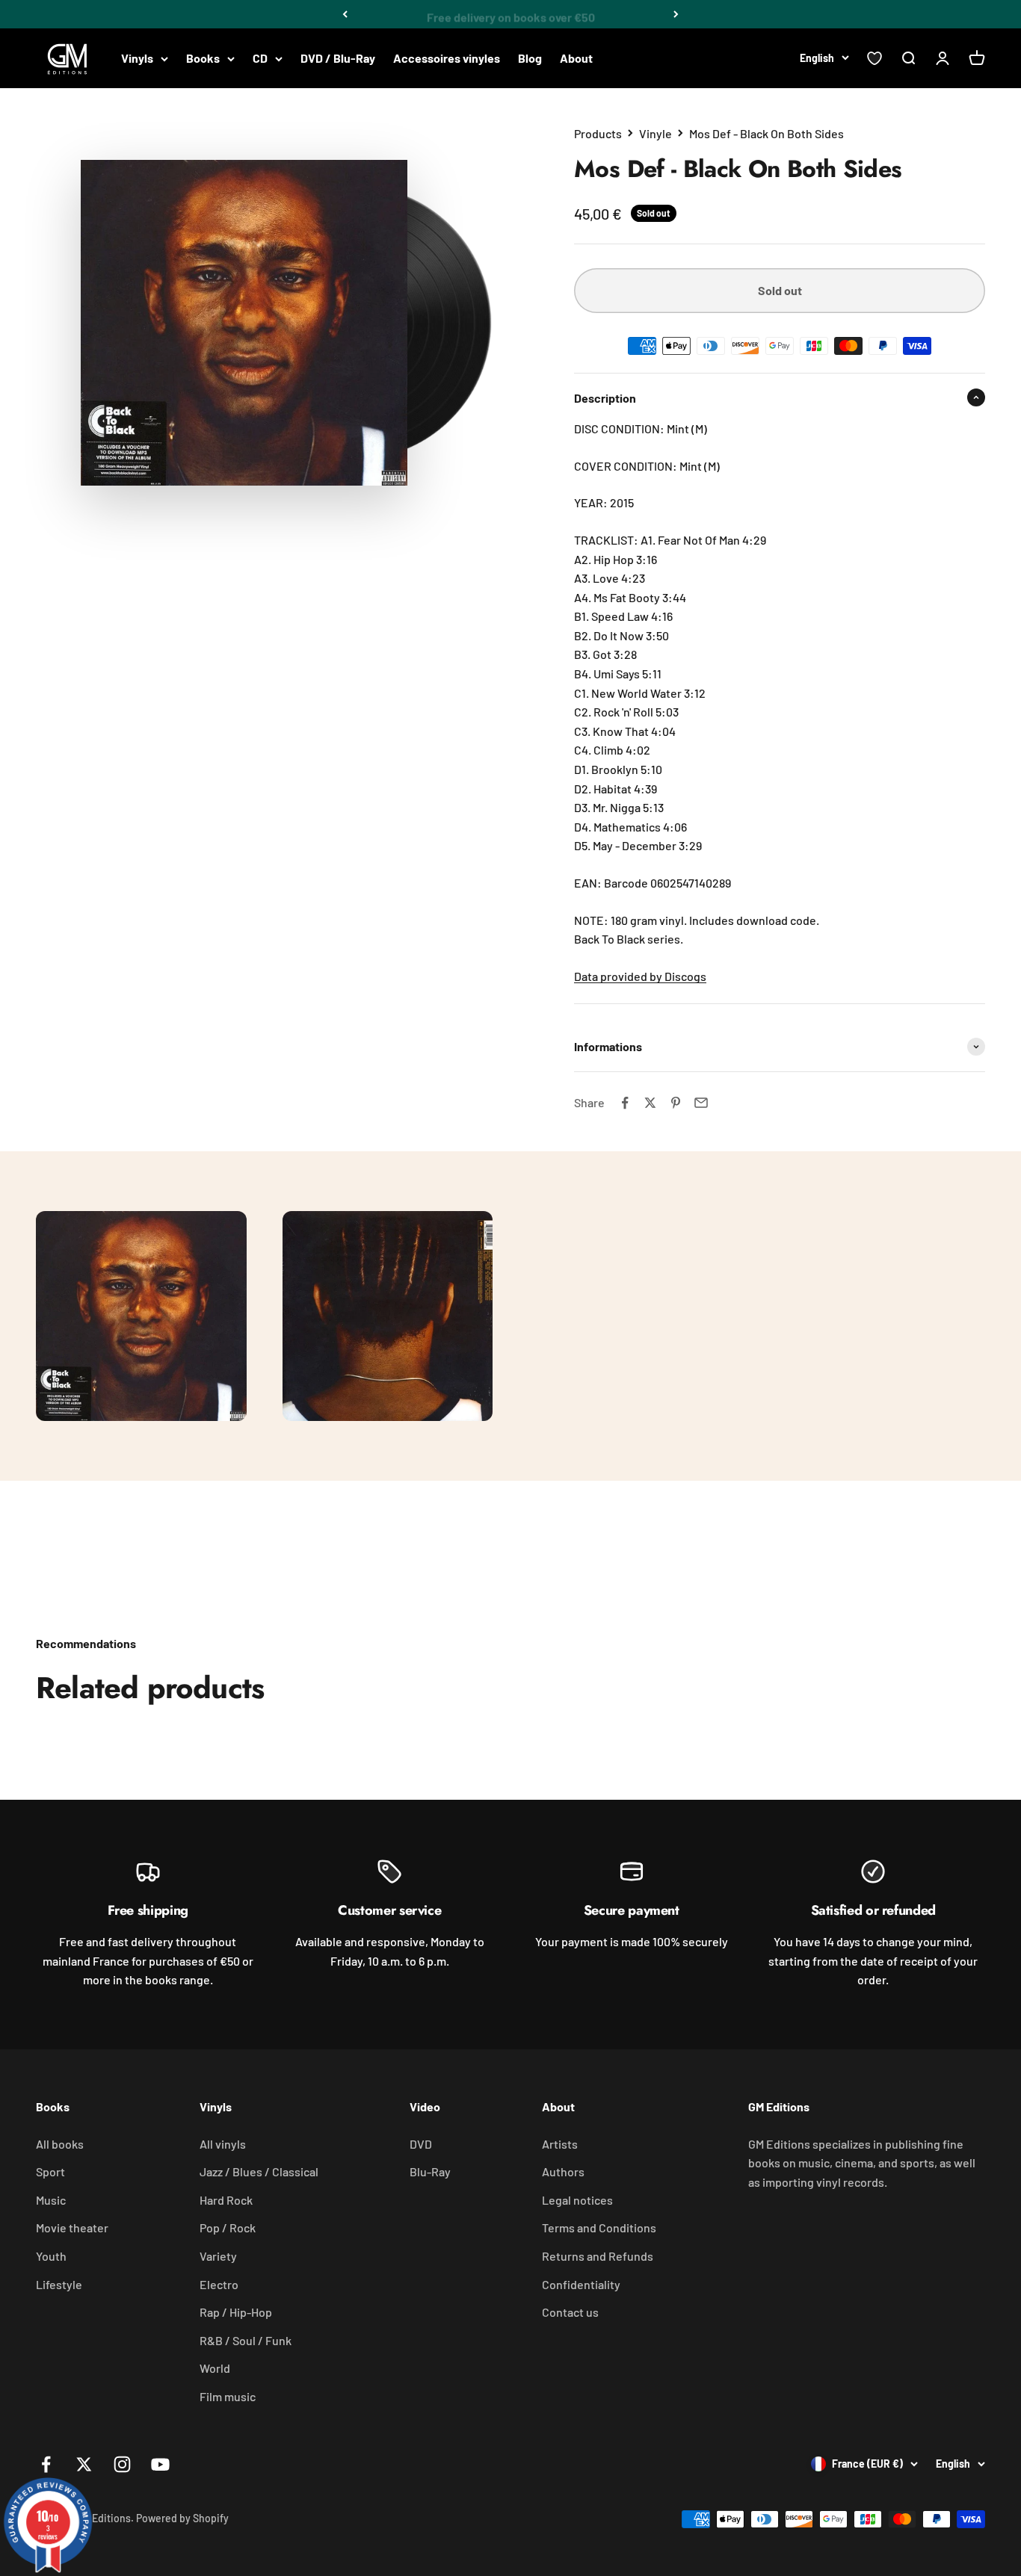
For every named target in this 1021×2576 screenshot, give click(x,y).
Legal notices (577, 2200)
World (215, 2368)
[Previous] (345, 14)
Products (598, 133)
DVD (421, 2144)
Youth (51, 2256)
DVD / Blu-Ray (338, 58)
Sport (50, 2171)
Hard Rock (226, 2200)
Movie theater (72, 2227)
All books (60, 2144)
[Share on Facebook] (625, 1103)
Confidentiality (581, 2284)
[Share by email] (701, 1103)
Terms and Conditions (599, 2227)
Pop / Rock (228, 2227)
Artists (560, 2144)
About (576, 58)
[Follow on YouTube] (160, 2464)
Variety (218, 2256)
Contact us (570, 2312)
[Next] (676, 14)
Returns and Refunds (598, 2256)
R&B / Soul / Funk (246, 2340)
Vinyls (137, 58)
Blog (530, 58)
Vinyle (656, 133)
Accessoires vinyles (447, 58)
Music (51, 2200)
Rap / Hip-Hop (236, 2312)
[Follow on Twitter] (84, 2464)
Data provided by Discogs (640, 976)
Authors (563, 2171)
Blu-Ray (430, 2171)
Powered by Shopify (182, 2518)
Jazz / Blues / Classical (259, 2171)
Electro (219, 2284)
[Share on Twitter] (650, 1103)
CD (260, 58)
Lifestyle (59, 2284)
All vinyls (223, 2144)
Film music (228, 2396)
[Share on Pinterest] (676, 1103)
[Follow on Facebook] (46, 2464)
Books (203, 58)
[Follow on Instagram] (122, 2464)
